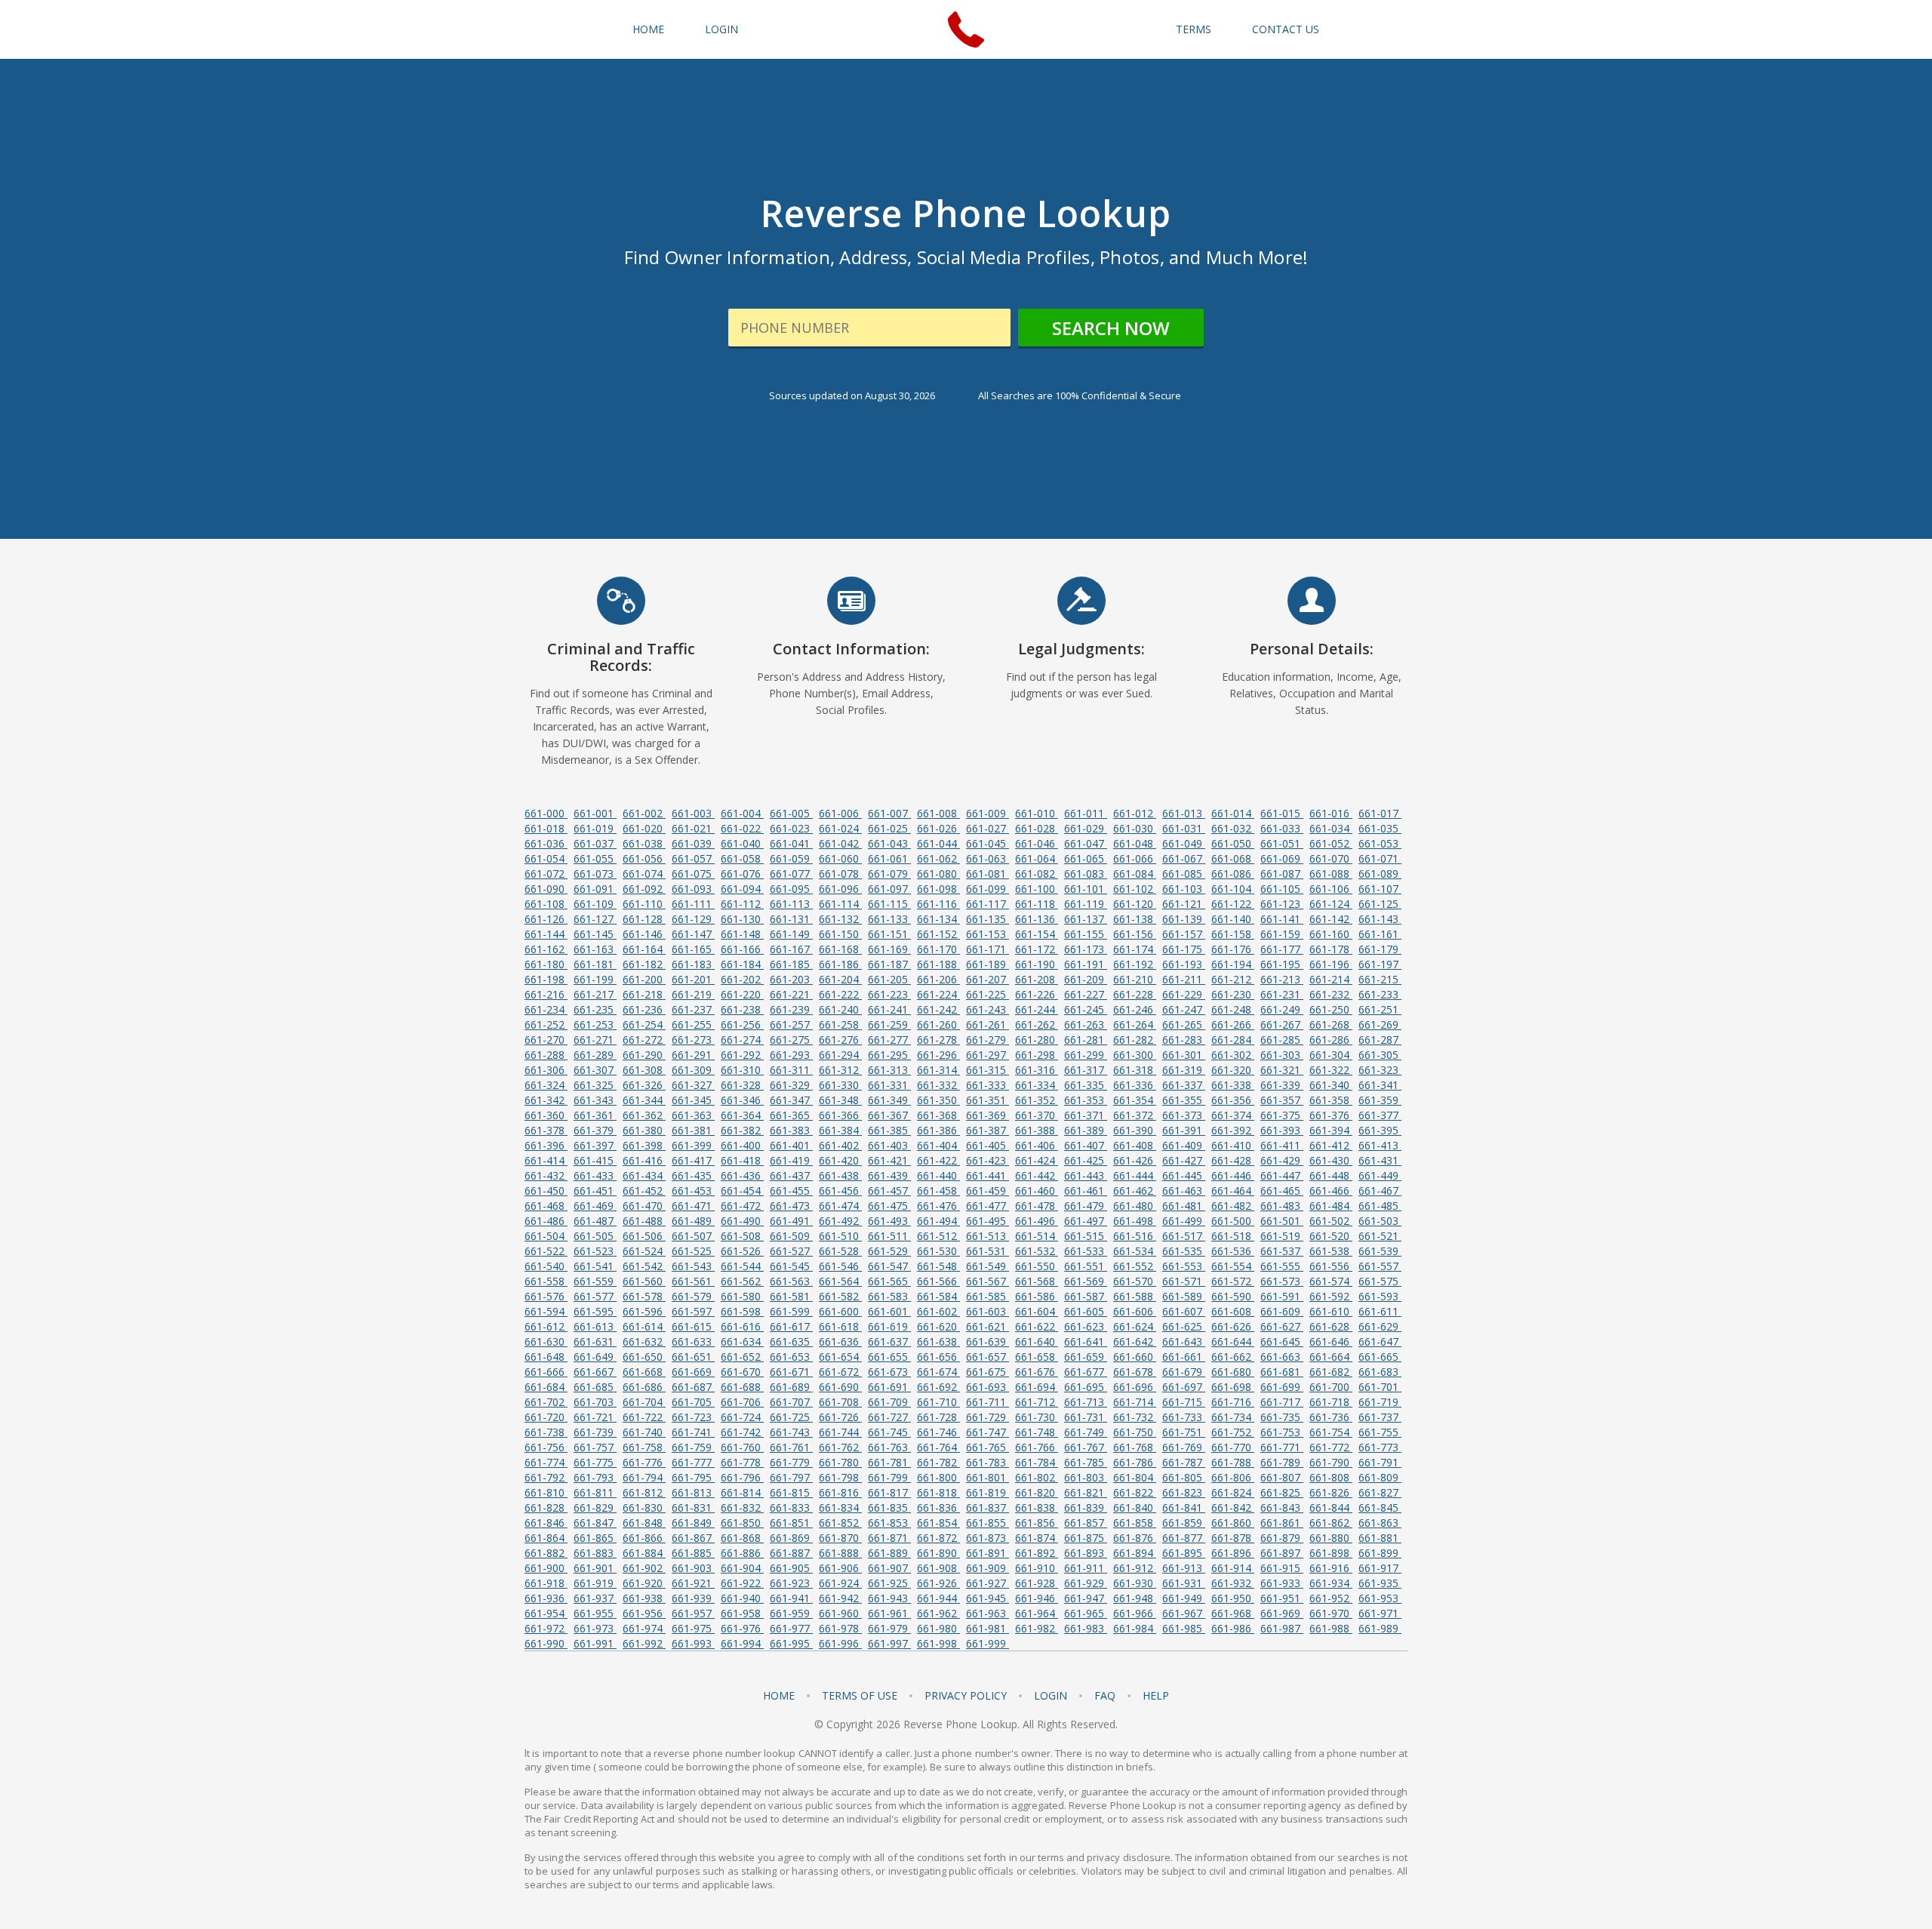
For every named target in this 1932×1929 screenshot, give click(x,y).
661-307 (595, 1070)
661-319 (1184, 1070)
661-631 (595, 1341)
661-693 (988, 1387)
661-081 (988, 874)
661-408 (1135, 1145)
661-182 (644, 964)
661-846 (546, 1523)
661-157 (1184, 934)
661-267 (1282, 1024)
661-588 (1135, 1296)
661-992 (644, 1643)
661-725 (791, 1417)
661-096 (840, 889)
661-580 (742, 1296)
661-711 (988, 1402)
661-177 (1282, 949)
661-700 (1331, 1387)
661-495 (988, 1221)
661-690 (840, 1387)
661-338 (1233, 1085)
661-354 (1135, 1100)
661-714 (1135, 1402)
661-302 (1233, 1055)
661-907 (889, 1568)
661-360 (546, 1115)
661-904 (742, 1568)
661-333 (988, 1085)
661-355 (1184, 1100)
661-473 (791, 1206)
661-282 (1135, 1040)
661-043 (889, 843)
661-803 (1086, 1477)
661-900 (546, 1568)
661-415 (595, 1160)
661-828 (546, 1508)
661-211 (1184, 979)
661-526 (742, 1251)
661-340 (1331, 1085)
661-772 (1331, 1447)
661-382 (742, 1130)
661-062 (938, 858)
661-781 (889, 1462)
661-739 (595, 1432)
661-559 (595, 1281)
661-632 (644, 1341)
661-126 (546, 919)
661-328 (742, 1085)
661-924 (840, 1583)
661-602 (938, 1311)
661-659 (1086, 1357)
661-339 (1282, 1085)
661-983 (1086, 1628)
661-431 (1380, 1160)
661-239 (791, 1009)
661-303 (1282, 1055)
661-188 (938, 964)
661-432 (546, 1175)
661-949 (1184, 1598)
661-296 (938, 1055)
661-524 (644, 1251)
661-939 (693, 1598)
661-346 (742, 1100)
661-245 (1086, 1009)
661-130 (742, 919)
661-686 (644, 1387)
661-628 (1331, 1326)
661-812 (644, 1492)
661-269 (1380, 1024)
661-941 (791, 1598)
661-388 (1037, 1130)
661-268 (1331, 1024)
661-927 (988, 1583)
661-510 (840, 1236)
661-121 (1184, 904)
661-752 (1233, 1432)
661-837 (988, 1508)
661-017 (1380, 813)
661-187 (889, 964)
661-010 (1037, 813)
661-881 (1380, 1538)
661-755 (1380, 1432)
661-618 (840, 1326)
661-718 (1331, 1402)
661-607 (1184, 1311)
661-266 (1233, 1024)
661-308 (644, 1070)
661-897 (1282, 1553)
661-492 (840, 1221)
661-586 (1037, 1296)
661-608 (1233, 1311)
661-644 (1233, 1341)
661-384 (840, 1130)
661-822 (1135, 1492)
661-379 (595, 1130)
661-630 (546, 1341)
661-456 (840, 1191)
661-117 (988, 904)
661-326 (644, 1085)
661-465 (1282, 1191)
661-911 (1086, 1568)
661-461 (1086, 1191)
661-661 (1184, 1357)
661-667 (595, 1372)
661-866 (644, 1538)
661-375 (1282, 1115)
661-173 (1086, 949)
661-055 (595, 858)
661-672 (840, 1372)
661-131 (791, 919)
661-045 (988, 843)
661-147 (693, 934)
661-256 (742, 1024)
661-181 (595, 964)
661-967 (1184, 1613)
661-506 (644, 1236)
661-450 (546, 1191)
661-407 (1086, 1145)
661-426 (1135, 1160)
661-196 (1331, 964)
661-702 (546, 1402)
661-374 (1233, 1115)
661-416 (644, 1160)
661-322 (1331, 1070)
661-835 (889, 1508)
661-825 (1282, 1492)
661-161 (1380, 934)
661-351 (988, 1100)
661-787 (1184, 1462)
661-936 (546, 1598)
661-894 (1135, 1553)
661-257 (791, 1024)
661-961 (889, 1613)
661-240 (840, 1009)
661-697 (1184, 1387)
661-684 (546, 1387)
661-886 (742, 1553)
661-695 (1086, 1387)
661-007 (889, 813)
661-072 (546, 874)
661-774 (546, 1462)
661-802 (1037, 1477)
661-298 (1037, 1055)
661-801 (988, 1477)
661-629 (1380, 1326)
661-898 (1331, 1553)
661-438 (840, 1175)
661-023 (791, 828)
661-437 (791, 1175)
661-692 (938, 1387)
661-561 (693, 1281)
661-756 (546, 1447)
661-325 (595, 1085)
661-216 (546, 994)
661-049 (1184, 843)
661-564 (840, 1281)
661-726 (840, 1417)
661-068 (1233, 858)
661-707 (791, 1402)
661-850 (742, 1523)
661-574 (1331, 1281)
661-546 (840, 1266)
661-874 (1037, 1538)
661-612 (546, 1326)
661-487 (595, 1221)
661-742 (742, 1432)
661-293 (791, 1055)
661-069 (1282, 858)
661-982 (1037, 1628)
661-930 (1135, 1583)
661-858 (1135, 1523)
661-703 (595, 1402)
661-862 (1331, 1523)
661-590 (1233, 1296)
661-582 (840, 1296)
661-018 (546, 828)
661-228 (1135, 994)
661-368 (938, 1115)
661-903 (693, 1568)
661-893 (1086, 1553)
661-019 (595, 828)
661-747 (988, 1432)
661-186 (840, 964)
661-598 (742, 1311)
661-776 (644, 1462)
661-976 (742, 1628)
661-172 (1037, 949)
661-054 (546, 858)
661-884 (644, 1553)
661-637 (889, 1341)
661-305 (1380, 1055)
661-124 (1331, 904)
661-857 (1086, 1523)
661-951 (1282, 1598)
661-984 (1135, 1628)
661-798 (840, 1477)
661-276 (840, 1040)
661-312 (840, 1070)
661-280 (1037, 1040)
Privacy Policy (966, 1696)
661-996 (840, 1643)
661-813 (693, 1492)
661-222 (840, 994)
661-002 (644, 813)
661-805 (1184, 1477)
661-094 (742, 889)
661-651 (693, 1357)
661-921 (693, 1583)
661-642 (1135, 1341)
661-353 (1086, 1100)
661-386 (938, 1130)
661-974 (644, 1628)
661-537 (1282, 1251)
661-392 (1233, 1130)
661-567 (988, 1281)
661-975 (693, 1628)
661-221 (791, 994)
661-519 (1282, 1236)
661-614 (644, 1326)
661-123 (1282, 904)
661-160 (1331, 934)
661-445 (1184, 1175)
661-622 (1037, 1326)
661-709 (889, 1402)
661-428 (1233, 1160)
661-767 (1086, 1447)
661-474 (840, 1206)
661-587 (1086, 1296)
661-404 (938, 1145)
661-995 (791, 1643)
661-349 (889, 1100)
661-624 (1135, 1326)
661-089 (1380, 874)
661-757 (595, 1447)
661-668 (644, 1372)
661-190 (1037, 964)
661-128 (644, 919)
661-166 (742, 949)
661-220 (742, 994)
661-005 (791, 813)
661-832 (742, 1508)
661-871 (889, 1538)
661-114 (840, 904)
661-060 (840, 858)
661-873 (988, 1538)
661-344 (644, 1100)
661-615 (693, 1326)
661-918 (546, 1583)
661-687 (693, 1387)
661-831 (693, 1508)
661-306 (546, 1070)
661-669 (693, 1372)
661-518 (1233, 1236)
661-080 (938, 874)
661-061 (889, 858)
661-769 (1184, 1447)
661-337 (1184, 1085)
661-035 (1380, 828)
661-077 (791, 874)
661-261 (988, 1024)
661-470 (644, 1206)
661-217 (595, 994)
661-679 (1184, 1372)
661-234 (546, 1009)
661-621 (988, 1326)
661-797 (791, 1477)
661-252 (546, 1024)
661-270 (546, 1040)
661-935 (1380, 1583)
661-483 (1282, 1206)
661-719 (1380, 1402)
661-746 (938, 1432)
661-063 (988, 858)
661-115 (889, 904)
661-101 (1086, 889)
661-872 (938, 1538)
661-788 (1233, 1462)
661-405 (988, 1145)
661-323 (1380, 1070)
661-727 (889, 1417)
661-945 (988, 1598)
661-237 (693, 1009)
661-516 (1135, 1236)
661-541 (595, 1266)
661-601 (889, 1311)
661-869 (791, 1538)
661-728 (938, 1417)
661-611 (1380, 1311)
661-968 (1233, 1613)
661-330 (840, 1085)
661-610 (1331, 1311)
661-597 (693, 1311)
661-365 (791, 1115)
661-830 (644, 1508)
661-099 (988, 889)
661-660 (1135, 1357)
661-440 (938, 1175)
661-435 (693, 1175)
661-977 (791, 1628)
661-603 (988, 1311)
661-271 (595, 1040)
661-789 (1282, 1462)
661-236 (644, 1009)
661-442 (1037, 1175)
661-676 (1037, 1372)
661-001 (595, 813)
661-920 (644, 1583)
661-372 (1135, 1115)
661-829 (595, 1508)
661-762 (840, 1447)
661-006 (840, 813)
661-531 (988, 1251)
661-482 (1233, 1206)
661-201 (693, 979)
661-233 (1380, 994)
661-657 (988, 1357)
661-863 (1380, 1523)
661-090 (546, 889)
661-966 (1135, 1613)
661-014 (1233, 813)
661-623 (1086, 1326)
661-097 (889, 889)
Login (721, 29)
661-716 (1233, 1402)
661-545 (791, 1266)
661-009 (988, 813)
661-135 (988, 919)
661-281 (1086, 1040)
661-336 (1135, 1085)
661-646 (1331, 1341)
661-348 (840, 1100)
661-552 (1135, 1266)
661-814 (742, 1492)
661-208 (1037, 979)
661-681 (1282, 1372)
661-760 (742, 1447)
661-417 (693, 1160)
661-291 (693, 1055)
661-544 (742, 1266)
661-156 (1135, 934)
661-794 (644, 1477)
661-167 (791, 949)
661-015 (1282, 813)
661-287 (1380, 1040)
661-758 (644, 1447)
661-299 (1086, 1055)
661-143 (1380, 919)
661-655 (889, 1357)
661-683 (1380, 1372)
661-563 (791, 1281)
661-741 (693, 1432)
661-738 (546, 1432)
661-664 (1331, 1357)
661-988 (1331, 1628)
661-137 (1086, 919)
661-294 (840, 1055)
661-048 (1135, 843)
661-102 (1135, 889)
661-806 (1233, 1477)
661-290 (644, 1055)
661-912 (1135, 1568)
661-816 (840, 1492)
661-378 (546, 1130)
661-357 (1282, 1100)
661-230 (1233, 994)
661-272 (644, 1040)
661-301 (1184, 1055)
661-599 (791, 1311)
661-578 (644, 1296)
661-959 (791, 1613)
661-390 (1135, 1130)
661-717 (1282, 1402)
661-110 (644, 904)
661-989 (1380, 1628)
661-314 (938, 1070)
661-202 (742, 979)
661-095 (791, 889)
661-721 (595, 1417)
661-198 (546, 979)
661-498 (1135, 1221)
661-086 (1233, 874)
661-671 (791, 1372)
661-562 (742, 1281)
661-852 (840, 1523)
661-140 (1233, 919)
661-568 (1037, 1281)
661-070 (1331, 858)
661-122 (1233, 904)
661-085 (1184, 874)
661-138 (1135, 919)
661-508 (742, 1236)
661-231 (1282, 994)
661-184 (742, 964)
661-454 (742, 1191)
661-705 (693, 1402)
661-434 (644, 1175)
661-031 (1184, 828)
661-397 (595, 1145)
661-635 (791, 1341)
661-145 (595, 934)
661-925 (889, 1583)
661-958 (742, 1613)
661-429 (1282, 1160)
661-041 (791, 843)
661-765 (988, 1447)
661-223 (889, 994)
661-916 (1331, 1568)
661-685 (595, 1387)
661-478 (1037, 1206)
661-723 (693, 1417)
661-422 (938, 1160)
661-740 (644, 1432)
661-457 (889, 1191)
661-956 (644, 1613)
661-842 (1233, 1508)
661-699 (1282, 1387)
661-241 (889, 1009)
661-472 (742, 1206)
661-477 (988, 1206)
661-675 (988, 1372)
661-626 (1233, 1326)
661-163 (595, 949)
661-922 (742, 1583)
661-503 (1380, 1221)
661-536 (1233, 1251)
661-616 (742, 1326)
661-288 (546, 1055)
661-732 (1135, 1417)
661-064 (1037, 858)
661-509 (791, 1236)
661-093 (693, 889)
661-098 (938, 889)
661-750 (1135, 1432)
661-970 (1331, 1613)
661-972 (546, 1628)
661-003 (693, 813)
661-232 (1331, 994)
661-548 (938, 1266)
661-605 (1086, 1311)
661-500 (1233, 1221)
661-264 (1135, 1024)
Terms (1194, 29)
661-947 (1086, 1598)
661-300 (1135, 1055)
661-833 (791, 1508)
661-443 (1086, 1175)
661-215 (1380, 979)
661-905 (791, 1568)
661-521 (1380, 1236)
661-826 (1331, 1492)
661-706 (742, 1402)
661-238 (742, 1009)
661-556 (1331, 1266)
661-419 (791, 1160)
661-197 (1380, 964)
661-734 (1233, 1417)
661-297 (988, 1055)
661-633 (693, 1341)
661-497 (1086, 1221)
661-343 (595, 1100)
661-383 (791, 1130)
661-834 (840, 1508)
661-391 (1184, 1130)
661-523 (595, 1251)
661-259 (889, 1024)
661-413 (1380, 1145)
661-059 (791, 858)
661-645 (1282, 1341)
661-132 (840, 919)
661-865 (595, 1538)
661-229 (1184, 994)
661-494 (938, 1221)
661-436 (742, 1175)
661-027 (988, 828)
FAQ (1105, 1696)
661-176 (1233, 949)
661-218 (644, 994)
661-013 (1184, 813)
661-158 (1233, 934)
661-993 (693, 1643)
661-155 (1086, 934)
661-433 (595, 1175)
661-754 (1331, 1432)
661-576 (546, 1296)
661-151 (889, 934)
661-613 (595, 1326)
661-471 (693, 1206)
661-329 (791, 1085)
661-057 (693, 858)
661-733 (1184, 1417)
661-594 (546, 1311)
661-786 (1135, 1462)
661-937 (595, 1598)
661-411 (1282, 1145)
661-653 (791, 1357)
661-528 (840, 1251)
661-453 (693, 1191)
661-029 (1086, 828)
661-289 (595, 1055)
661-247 (1184, 1009)
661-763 (889, 1447)
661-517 (1184, 1236)
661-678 (1135, 1372)
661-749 (1086, 1432)
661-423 (988, 1160)
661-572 (1233, 1281)
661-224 (938, 994)
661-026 (938, 828)
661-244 (1037, 1009)
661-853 (889, 1523)
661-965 (1086, 1613)
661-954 (546, 1613)
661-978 (840, 1628)
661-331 (889, 1085)
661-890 (938, 1553)
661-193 (1184, 964)
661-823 (1184, 1492)
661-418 (742, 1160)
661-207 (988, 979)
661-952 (1331, 1598)
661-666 (546, 1372)
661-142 (1331, 919)
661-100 (1037, 889)
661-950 (1233, 1598)
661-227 (1086, 994)
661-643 (1184, 1341)
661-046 (1037, 843)
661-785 (1086, 1462)
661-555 (1282, 1266)
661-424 (1037, 1160)
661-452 (644, 1191)
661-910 (1037, 1568)
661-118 (1037, 904)
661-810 (546, 1492)
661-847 (595, 1523)
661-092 (644, 889)
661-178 (1331, 949)
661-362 (644, 1115)
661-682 (1331, 1372)
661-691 (889, 1387)
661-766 (1037, 1447)
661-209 (1086, 979)
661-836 (938, 1508)
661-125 (1380, 904)
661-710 (938, 1402)
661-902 (644, 1568)
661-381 (693, 1130)
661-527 (791, 1251)
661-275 (791, 1040)
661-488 (644, 1221)
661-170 (938, 949)
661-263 (1086, 1024)
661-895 (1184, 1553)
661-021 (693, 828)
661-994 (742, 1643)
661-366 (840, 1115)
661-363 (693, 1115)
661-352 (1037, 1100)
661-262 (1037, 1024)
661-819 (988, 1492)
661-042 (840, 843)
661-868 (742, 1538)
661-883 (595, 1553)
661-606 (1135, 1311)
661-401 (791, 1145)
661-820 (1037, 1492)
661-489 (693, 1221)
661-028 (1037, 828)
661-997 (889, 1643)
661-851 (791, 1523)
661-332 (938, 1085)
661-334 (1037, 1085)
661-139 (1184, 919)
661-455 (791, 1191)
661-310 (742, 1070)
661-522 (546, 1251)
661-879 (1282, 1538)
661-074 (644, 874)
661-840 (1135, 1508)
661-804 (1135, 1477)
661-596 (644, 1311)
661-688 (742, 1387)
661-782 (938, 1462)
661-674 (938, 1372)
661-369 (988, 1115)
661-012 (1135, 813)
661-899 (1380, 1553)
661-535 (1184, 1251)
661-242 (938, 1009)
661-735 (1282, 1417)
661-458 (938, 1191)
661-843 (1282, 1508)
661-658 (1037, 1357)
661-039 (693, 843)
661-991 (595, 1643)
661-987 (1282, 1628)
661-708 (840, 1402)
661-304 (1331, 1055)
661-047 (1086, 843)
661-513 (988, 1236)
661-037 (595, 843)
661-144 (546, 934)
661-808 (1331, 1477)
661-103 (1184, 889)
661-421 (889, 1160)
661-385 (889, 1130)
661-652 (742, 1357)
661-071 (1380, 858)
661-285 (1282, 1040)
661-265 (1184, 1024)
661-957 (693, 1613)
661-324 (546, 1085)
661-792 (546, 1477)
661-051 (1282, 843)
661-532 (1037, 1251)
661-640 (1037, 1341)
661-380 (644, 1130)
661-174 (1135, 949)
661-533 (1086, 1251)
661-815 (791, 1492)
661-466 (1331, 1191)
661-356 (1233, 1100)
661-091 (595, 889)
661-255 (693, 1024)
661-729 (988, 1417)
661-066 (1135, 858)
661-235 (595, 1009)
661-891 (988, 1553)
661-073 (595, 874)
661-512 (938, 1236)
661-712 (1037, 1402)
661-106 (1331, 889)
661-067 (1184, 858)
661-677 (1086, 1372)
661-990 (546, 1643)
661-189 (988, 964)
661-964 (1037, 1613)
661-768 (1135, 1447)
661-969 (1282, 1613)
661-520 (1331, 1236)
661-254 (644, 1024)
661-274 (742, 1040)
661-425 (1086, 1160)
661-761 (791, 1447)
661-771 (1282, 1447)
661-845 (1380, 1508)
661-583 (889, 1296)
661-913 (1184, 1568)
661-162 (546, 949)
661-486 (546, 1221)
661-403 (889, 1145)
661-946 (1037, 1598)
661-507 (693, 1236)
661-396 (546, 1145)
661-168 (840, 949)
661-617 (791, 1326)
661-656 (938, 1357)
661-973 (595, 1628)
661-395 (1380, 1130)
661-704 (644, 1402)
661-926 (938, 1583)
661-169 (889, 949)
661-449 (1380, 1175)
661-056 (644, 858)
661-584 (938, 1296)
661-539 (1380, 1251)
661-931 (1184, 1583)
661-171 (988, 949)
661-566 (938, 1281)
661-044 (938, 843)
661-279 (988, 1040)
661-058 (742, 858)
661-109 (595, 904)
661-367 (889, 1115)
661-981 (988, 1628)
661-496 (1037, 1221)
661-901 (595, 1568)
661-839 (1086, 1508)
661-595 (595, 1311)
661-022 (742, 828)
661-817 (889, 1492)
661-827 (1380, 1492)
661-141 (1282, 919)
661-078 (840, 874)
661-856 (1037, 1523)
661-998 (938, 1643)
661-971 (1380, 1613)
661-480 (1135, 1206)
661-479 (1086, 1206)
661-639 (988, 1341)
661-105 (1282, 889)
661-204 (840, 979)
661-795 (693, 1477)
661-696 (1135, 1387)
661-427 (1184, 1160)
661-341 (1380, 1085)
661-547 (889, 1266)
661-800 (938, 1477)
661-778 (742, 1462)
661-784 (1037, 1462)
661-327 (693, 1085)
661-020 (644, 828)
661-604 (1037, 1311)
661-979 (889, 1628)
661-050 (1233, 843)
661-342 (546, 1100)
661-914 (1233, 1568)
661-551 (1086, 1266)
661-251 (1380, 1009)
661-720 (546, 1417)
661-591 (1282, 1296)
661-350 (938, 1100)
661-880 (1331, 1538)
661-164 (644, 949)
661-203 (791, 979)
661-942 (840, 1598)
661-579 (693, 1296)
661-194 (1233, 964)
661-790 (1331, 1462)
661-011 (1086, 813)
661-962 (938, 1613)
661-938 (644, 1598)
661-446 (1233, 1175)
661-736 (1331, 1417)
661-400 (742, 1145)
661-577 (595, 1296)
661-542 (644, 1266)
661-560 (644, 1281)
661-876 (1135, 1538)
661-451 (595, 1191)
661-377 (1380, 1115)
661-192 (1135, 964)
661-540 (546, 1266)
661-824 (1233, 1492)
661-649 (595, 1357)
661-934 (1331, 1583)
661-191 (1086, 964)
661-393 (1282, 1130)
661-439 (889, 1175)
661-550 (1037, 1266)
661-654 (840, 1357)
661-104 (1233, 889)
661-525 (693, 1251)
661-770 (1233, 1447)
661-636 (840, 1341)
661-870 (840, 1538)
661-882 (546, 1553)
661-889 (889, 1553)
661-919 (595, 1583)
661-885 (693, 1553)
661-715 (1184, 1402)
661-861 (1282, 1523)
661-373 (1184, 1115)
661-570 (1135, 1281)
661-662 (1233, 1357)
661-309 (693, 1070)
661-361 (595, 1115)
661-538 (1331, 1251)
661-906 (840, 1568)
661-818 (938, 1492)
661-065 (1086, 858)
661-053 (1380, 843)
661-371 (1086, 1115)
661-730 (1037, 1417)
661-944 (938, 1598)
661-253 (595, 1024)
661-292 (742, 1055)
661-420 (840, 1160)
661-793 (595, 1477)
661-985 (1184, 1628)
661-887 (791, 1553)
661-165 (693, 949)
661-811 (595, 1492)
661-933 (1282, 1583)
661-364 (742, 1115)
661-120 (1135, 904)
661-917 (1380, 1568)
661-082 (1037, 874)
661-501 (1282, 1221)
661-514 (1037, 1236)
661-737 (1380, 1417)
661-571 (1184, 1281)
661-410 (1233, 1145)
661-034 (1331, 828)
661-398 (644, 1145)
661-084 (1135, 874)
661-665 (1380, 1357)
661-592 (1331, 1296)
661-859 (1184, 1523)
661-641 (1086, 1341)
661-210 (1135, 979)
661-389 (1086, 1130)
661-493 (889, 1221)
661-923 (791, 1583)
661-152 (938, 934)
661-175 (1184, 949)
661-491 (791, 1221)
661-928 (1037, 1583)
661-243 (988, 1009)
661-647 (1380, 1341)
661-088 (1331, 874)
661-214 (1331, 979)
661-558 (546, 1281)
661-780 (840, 1462)
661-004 (742, 813)
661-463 (1184, 1191)
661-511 (889, 1236)
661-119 (1086, 904)
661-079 (889, 874)
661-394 (1331, 1130)
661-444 (1135, 1175)
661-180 (546, 964)
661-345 (693, 1100)
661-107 (1380, 889)
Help (1156, 1696)
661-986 (1233, 1628)
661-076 (742, 874)
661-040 (742, 843)
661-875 (1086, 1538)
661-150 (840, 934)
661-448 (1331, 1175)
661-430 (1331, 1160)
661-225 (988, 994)
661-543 (693, 1266)
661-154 (1037, 934)
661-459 (988, 1191)
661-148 (742, 934)
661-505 (595, 1236)
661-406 (1037, 1145)
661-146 (644, 934)
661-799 (889, 1477)
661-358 (1331, 1100)
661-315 (988, 1070)
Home (648, 29)
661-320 (1233, 1070)
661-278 (938, 1040)
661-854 (938, 1523)
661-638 (938, 1341)
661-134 (938, 919)
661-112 (742, 904)
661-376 (1331, 1115)
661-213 (1282, 979)
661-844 (1331, 1508)
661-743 (791, 1432)
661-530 (938, 1251)
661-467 (1380, 1191)
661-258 (840, 1024)
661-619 (889, 1326)
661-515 (1086, 1236)
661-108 (546, 904)
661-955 (595, 1613)
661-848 (644, 1523)
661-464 (1233, 1191)
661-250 (1331, 1009)
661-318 (1135, 1070)
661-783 (988, 1462)
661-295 (889, 1055)
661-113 (791, 904)
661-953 (1380, 1598)
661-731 (1086, 1417)
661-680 (1233, 1372)
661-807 (1282, 1477)
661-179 (1380, 949)
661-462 (1135, 1191)
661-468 (546, 1206)
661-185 (791, 964)
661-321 (1282, 1070)
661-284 (1233, 1040)
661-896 (1233, 1553)
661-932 (1233, 1583)
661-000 (546, 813)
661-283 (1184, 1040)
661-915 (1282, 1568)
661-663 (1282, 1357)
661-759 (693, 1447)
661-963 (988, 1613)
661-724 (742, 1417)
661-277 (889, 1040)
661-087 (1282, 874)
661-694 (1037, 1387)
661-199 (595, 979)
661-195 (1282, 964)
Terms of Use (860, 1696)
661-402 (840, 1145)
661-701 (1380, 1387)
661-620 (938, 1326)
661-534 (1135, 1251)
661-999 (988, 1643)
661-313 (889, 1070)
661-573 (1282, 1281)
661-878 (1233, 1538)
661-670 (742, 1372)
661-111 (693, 904)
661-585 (988, 1296)
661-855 (988, 1523)
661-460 (1037, 1191)
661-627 (1282, 1326)
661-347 (791, 1100)
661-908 (938, 1568)
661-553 (1184, 1266)
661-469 (595, 1206)
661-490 (742, 1221)
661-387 (988, 1130)
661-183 (693, 964)
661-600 (840, 1311)
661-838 (1037, 1508)
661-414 (546, 1160)
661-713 (1086, 1402)
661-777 (693, 1462)
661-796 (742, 1477)
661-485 (1380, 1206)
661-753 (1282, 1432)
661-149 (791, 934)
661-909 (988, 1568)
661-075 (693, 874)
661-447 (1282, 1175)
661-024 (840, 828)
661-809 (1380, 1477)
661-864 (546, 1538)
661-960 (840, 1613)
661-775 (595, 1462)
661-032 (1233, 828)
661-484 (1331, 1206)
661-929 (1086, 1583)
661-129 (693, 919)
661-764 (938, 1447)
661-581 (791, 1296)
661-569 (1086, 1281)
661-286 (1331, 1040)
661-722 (644, 1417)
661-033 (1282, 828)
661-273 (693, 1040)
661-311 (791, 1070)
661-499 (1184, 1221)
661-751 (1184, 1432)
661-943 (889, 1598)
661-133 (889, 919)
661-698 (1233, 1387)
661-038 (644, 843)
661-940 (742, 1598)
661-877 (1184, 1538)
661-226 (1037, 994)
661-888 (840, 1553)
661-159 (1282, 934)
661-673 (889, 1372)
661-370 (1037, 1115)
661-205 (889, 979)
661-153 (988, 934)
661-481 (1184, 1206)
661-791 (1380, 1462)
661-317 (1086, 1070)
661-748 (1037, 1432)
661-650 (644, 1357)
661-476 (938, 1206)
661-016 (1331, 813)
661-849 (693, 1523)
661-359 (1380, 1100)
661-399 (693, 1145)
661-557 (1380, 1266)
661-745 (889, 1432)
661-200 (644, 979)
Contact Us (1286, 29)
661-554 (1233, 1266)
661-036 (546, 843)
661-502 (1331, 1221)
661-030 (1135, 828)
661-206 (938, 979)
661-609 (1282, 1311)
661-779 (791, 1462)
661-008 (938, 813)
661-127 (595, 919)
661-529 (889, 1251)
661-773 (1380, 1447)
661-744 (840, 1432)
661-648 (546, 1357)
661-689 (791, 1387)
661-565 (889, 1281)
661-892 (1037, 1553)
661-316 (1037, 1070)
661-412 (1331, 1145)
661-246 (1135, 1009)
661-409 (1184, 1145)
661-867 (693, 1538)
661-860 (1233, 1523)
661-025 (889, 828)
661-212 (1233, 979)
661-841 (1184, 1508)
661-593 (1380, 1296)
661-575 (1380, 1281)
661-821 (1086, 1492)
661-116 (938, 904)
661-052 (1331, 843)
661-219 (693, 994)
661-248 (1233, 1009)
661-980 (938, 1628)
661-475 (889, 1206)
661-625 (1184, 1326)
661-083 (1086, 874)
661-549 (988, 1266)
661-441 (988, 1175)
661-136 (1037, 919)
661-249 (1282, 1009)
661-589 (1184, 1296)
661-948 (1135, 1598)
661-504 (546, 1236)
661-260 (938, 1024)
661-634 (742, 1341)
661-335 (1086, 1085)
